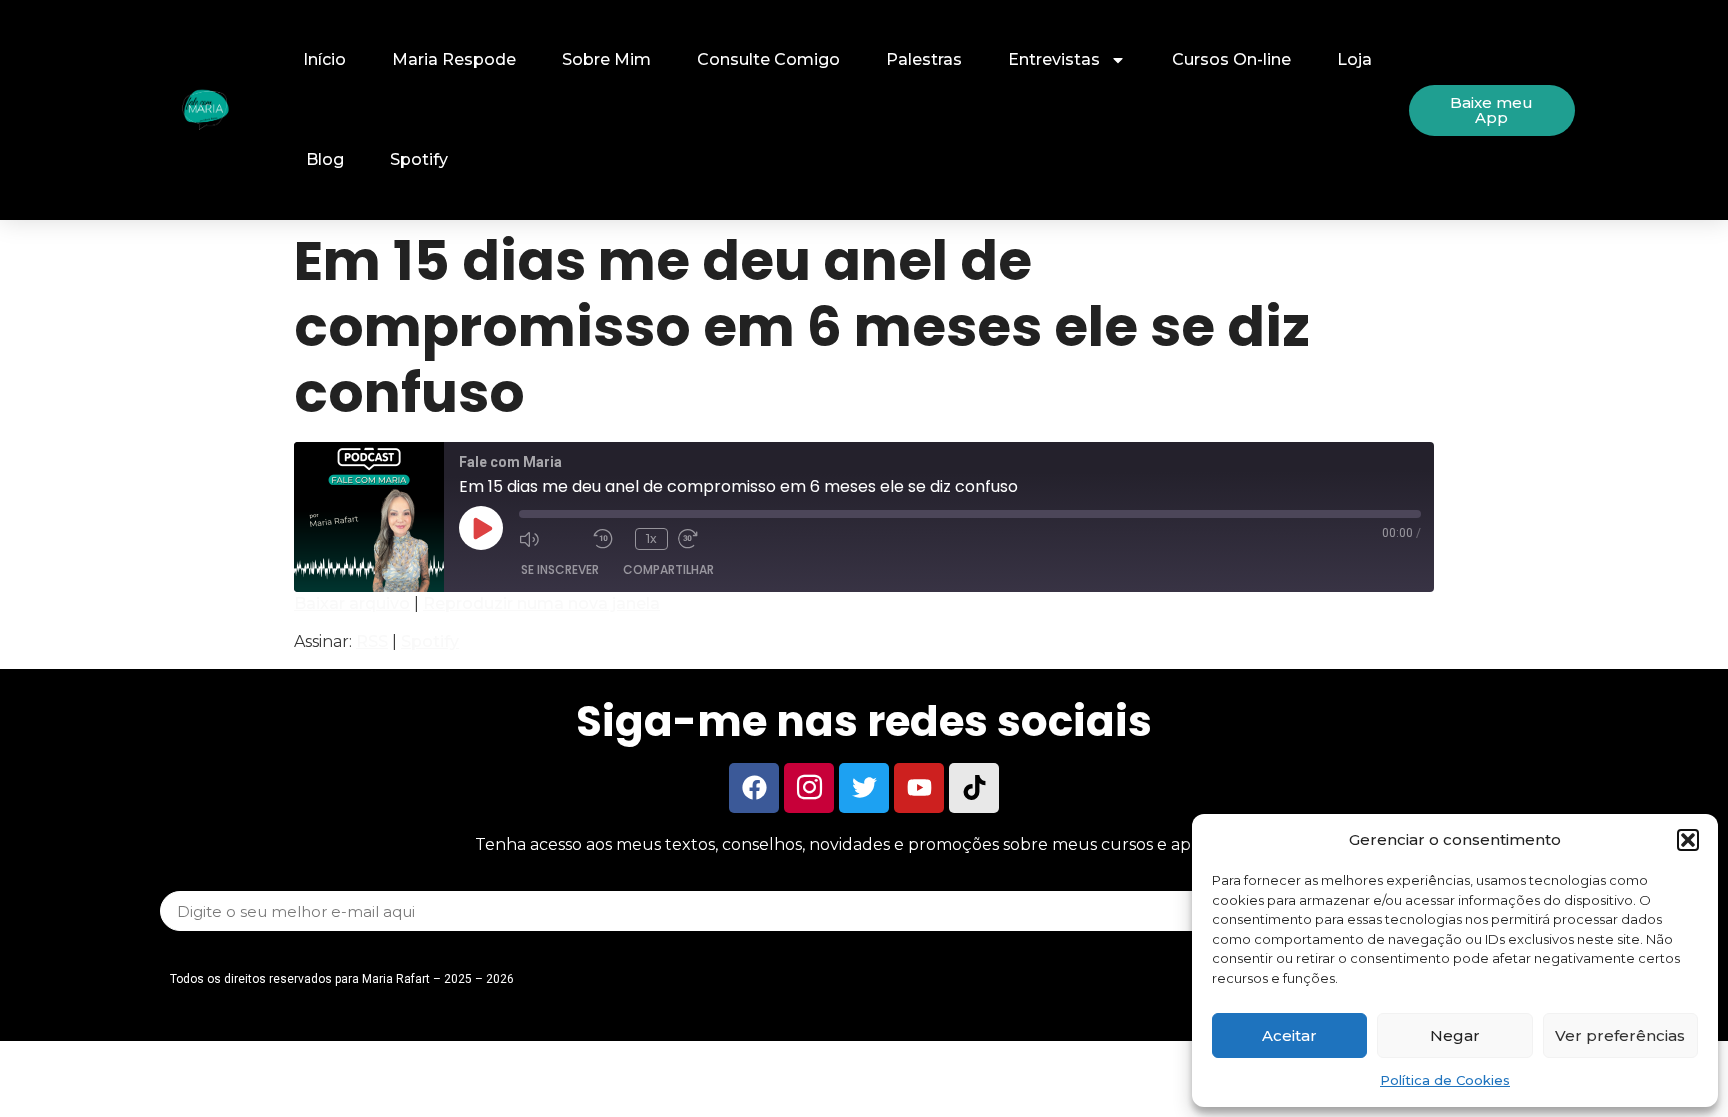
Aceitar (1289, 1035)
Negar (1455, 1035)
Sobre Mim (606, 59)
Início (324, 59)
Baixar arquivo (352, 603)
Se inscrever (560, 569)
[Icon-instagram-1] (809, 788)
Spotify (419, 159)
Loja (1354, 59)
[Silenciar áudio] (551, 538)
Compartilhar (668, 569)
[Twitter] (864, 788)
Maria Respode (454, 59)
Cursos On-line (1231, 59)
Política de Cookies (1445, 1080)
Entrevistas (1054, 59)
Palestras (924, 59)
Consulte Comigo (768, 59)
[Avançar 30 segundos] (710, 538)
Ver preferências (1620, 1035)
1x (651, 538)
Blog (325, 159)
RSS (372, 641)
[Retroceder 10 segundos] (609, 538)
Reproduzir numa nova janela (541, 603)
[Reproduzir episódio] (481, 528)
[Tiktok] (974, 788)
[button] (1688, 840)
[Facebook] (754, 788)
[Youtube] (919, 788)
